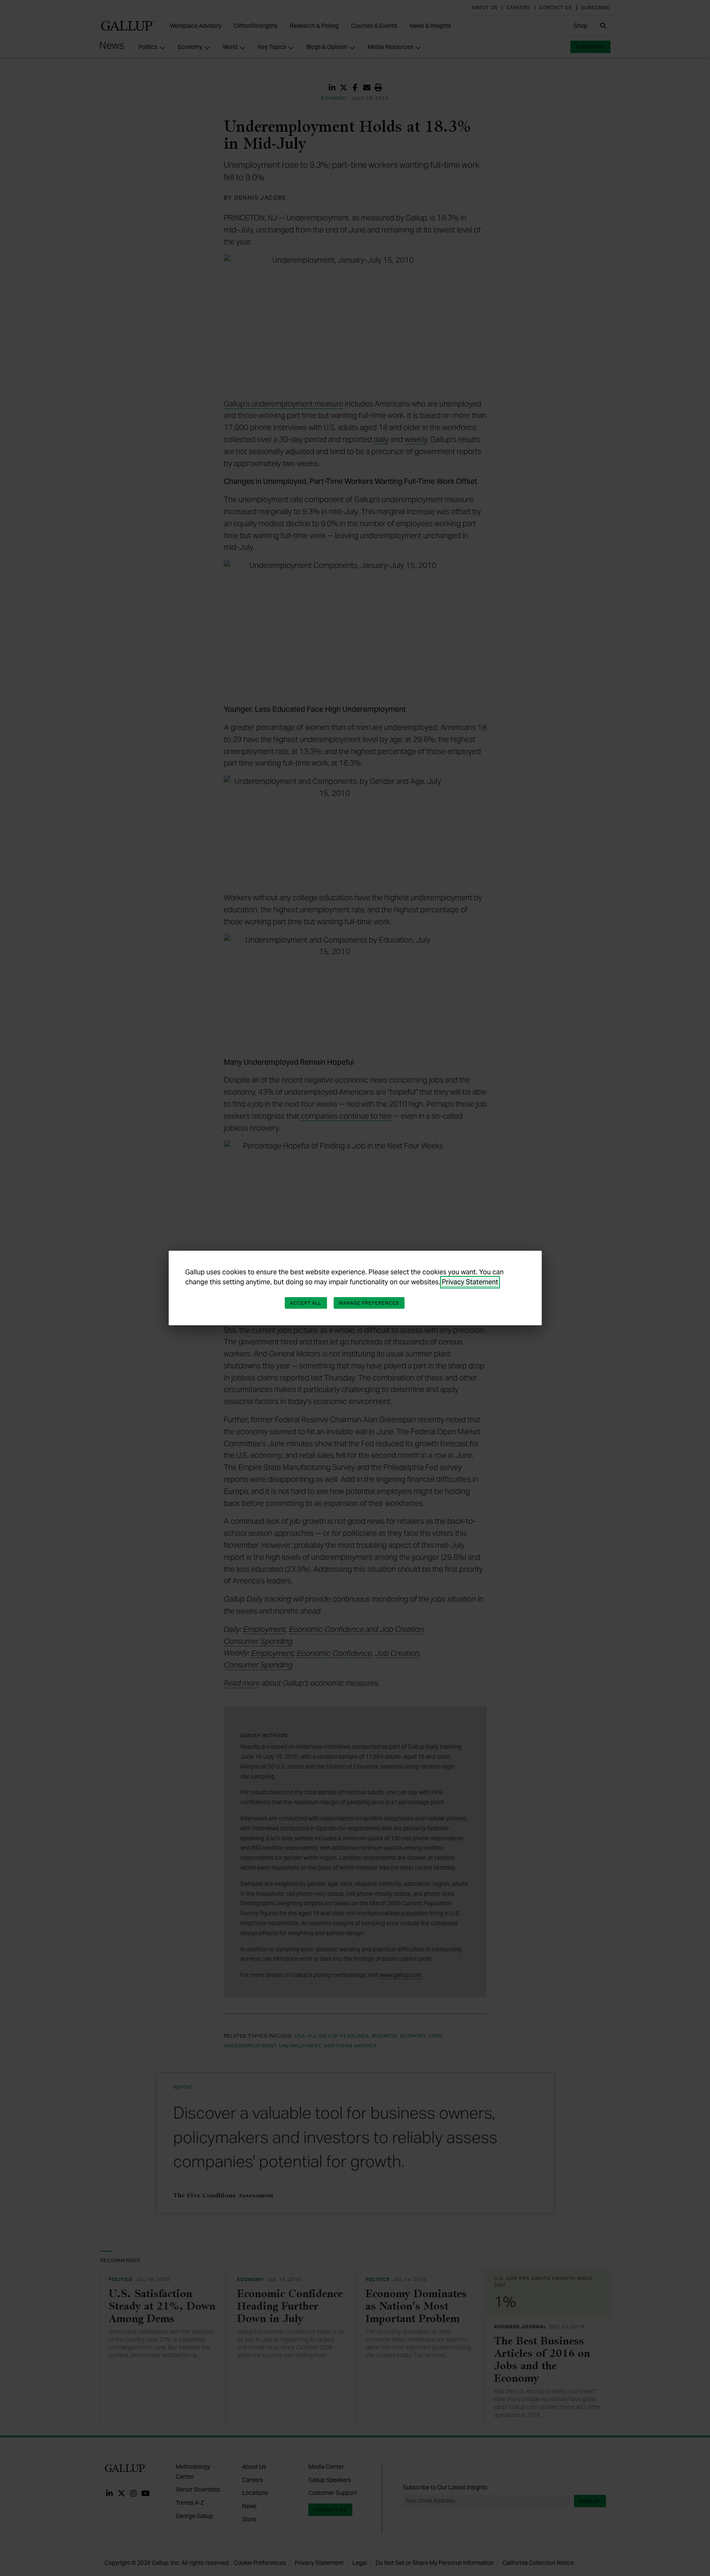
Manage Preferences (369, 1303)
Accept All (306, 1303)
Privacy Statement (470, 1282)
